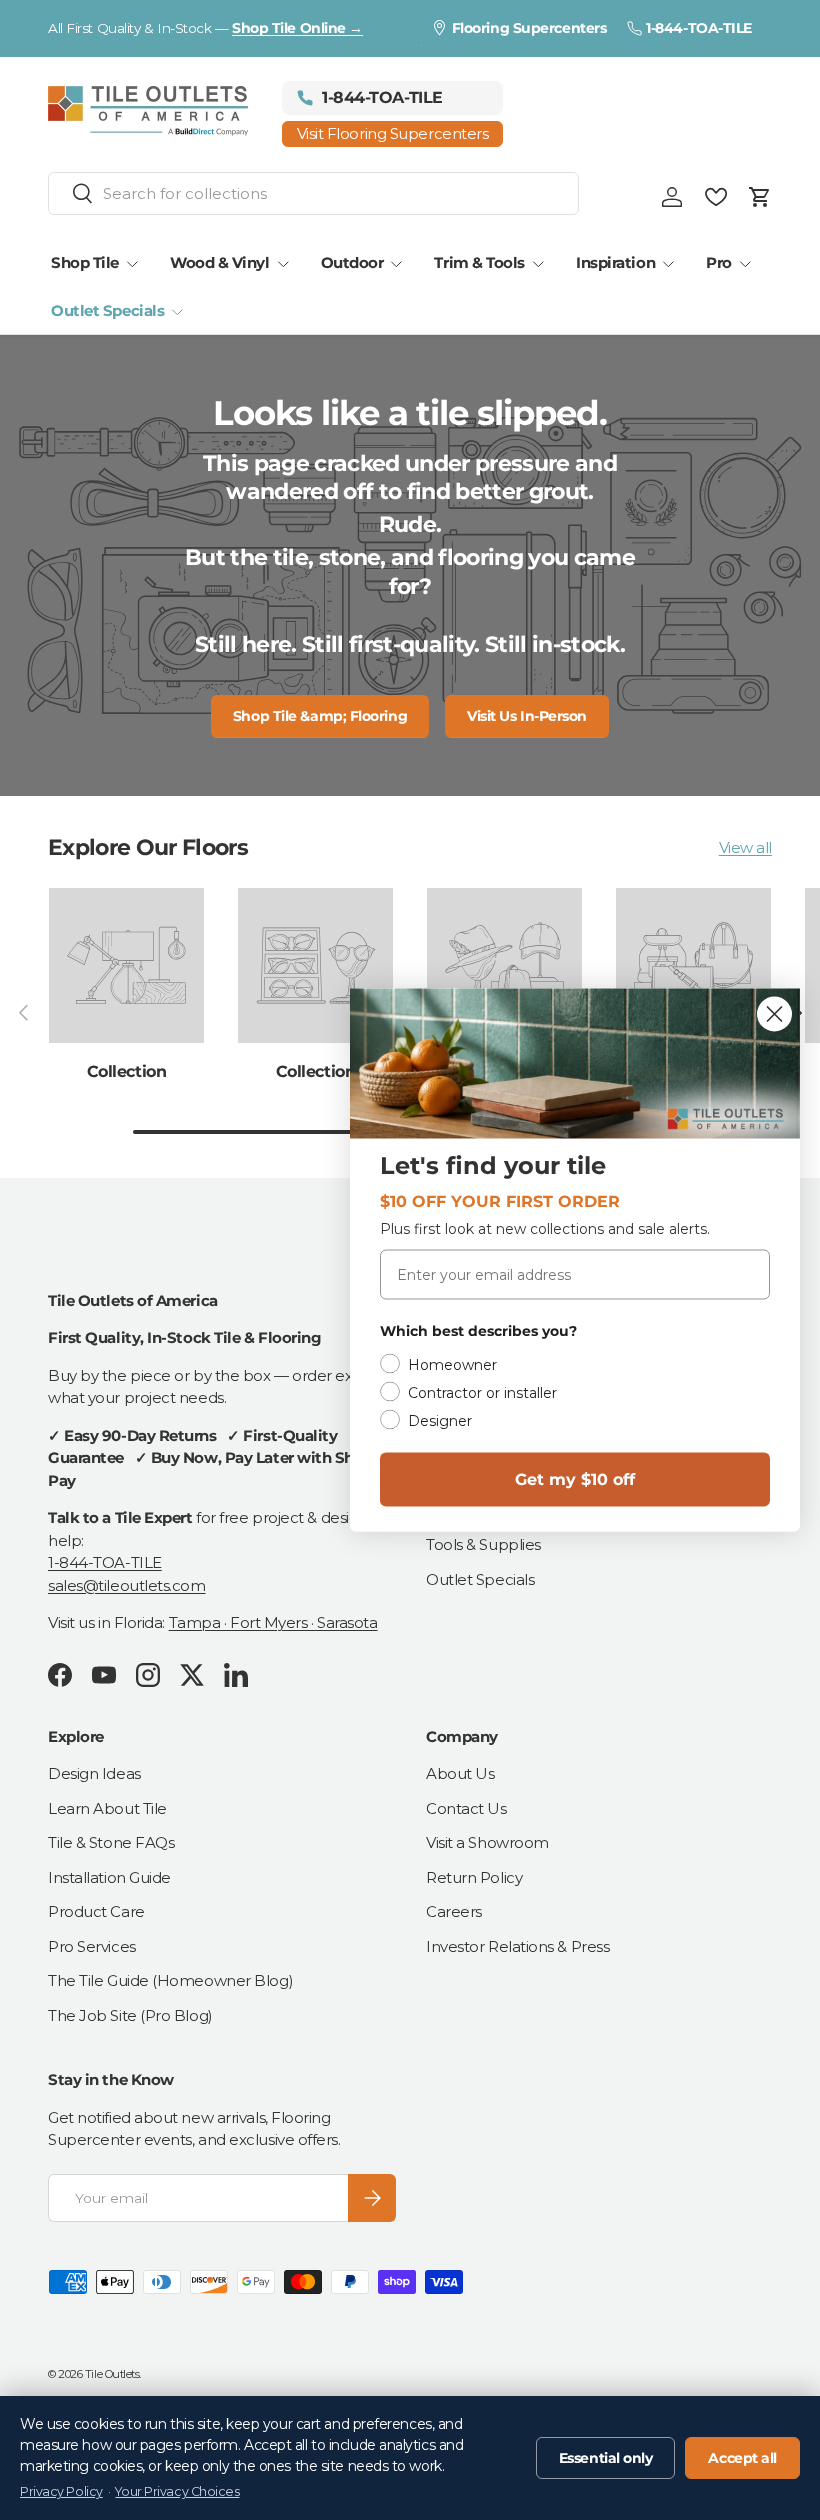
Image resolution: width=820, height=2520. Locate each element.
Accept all (742, 2458)
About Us (460, 1773)
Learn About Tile (107, 1808)
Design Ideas (94, 1773)
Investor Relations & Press (517, 1946)
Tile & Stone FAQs (111, 1842)
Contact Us (466, 1808)
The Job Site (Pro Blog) (130, 2015)
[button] (760, 197)
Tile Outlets (112, 2374)
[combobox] (313, 193)
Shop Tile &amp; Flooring (320, 716)
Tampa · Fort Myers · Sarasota (273, 1622)
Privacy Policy (61, 2491)
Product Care (96, 1911)
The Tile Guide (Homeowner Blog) (170, 1980)
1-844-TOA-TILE (105, 1562)
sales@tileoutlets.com (127, 1585)
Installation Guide (109, 1877)
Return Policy (474, 1877)
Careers (454, 1911)
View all (745, 847)
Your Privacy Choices (177, 2491)
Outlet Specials (480, 1579)
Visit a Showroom (487, 1842)
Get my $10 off (575, 1479)
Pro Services (92, 1946)
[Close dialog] (774, 1014)
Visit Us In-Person (527, 716)
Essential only (606, 2458)
